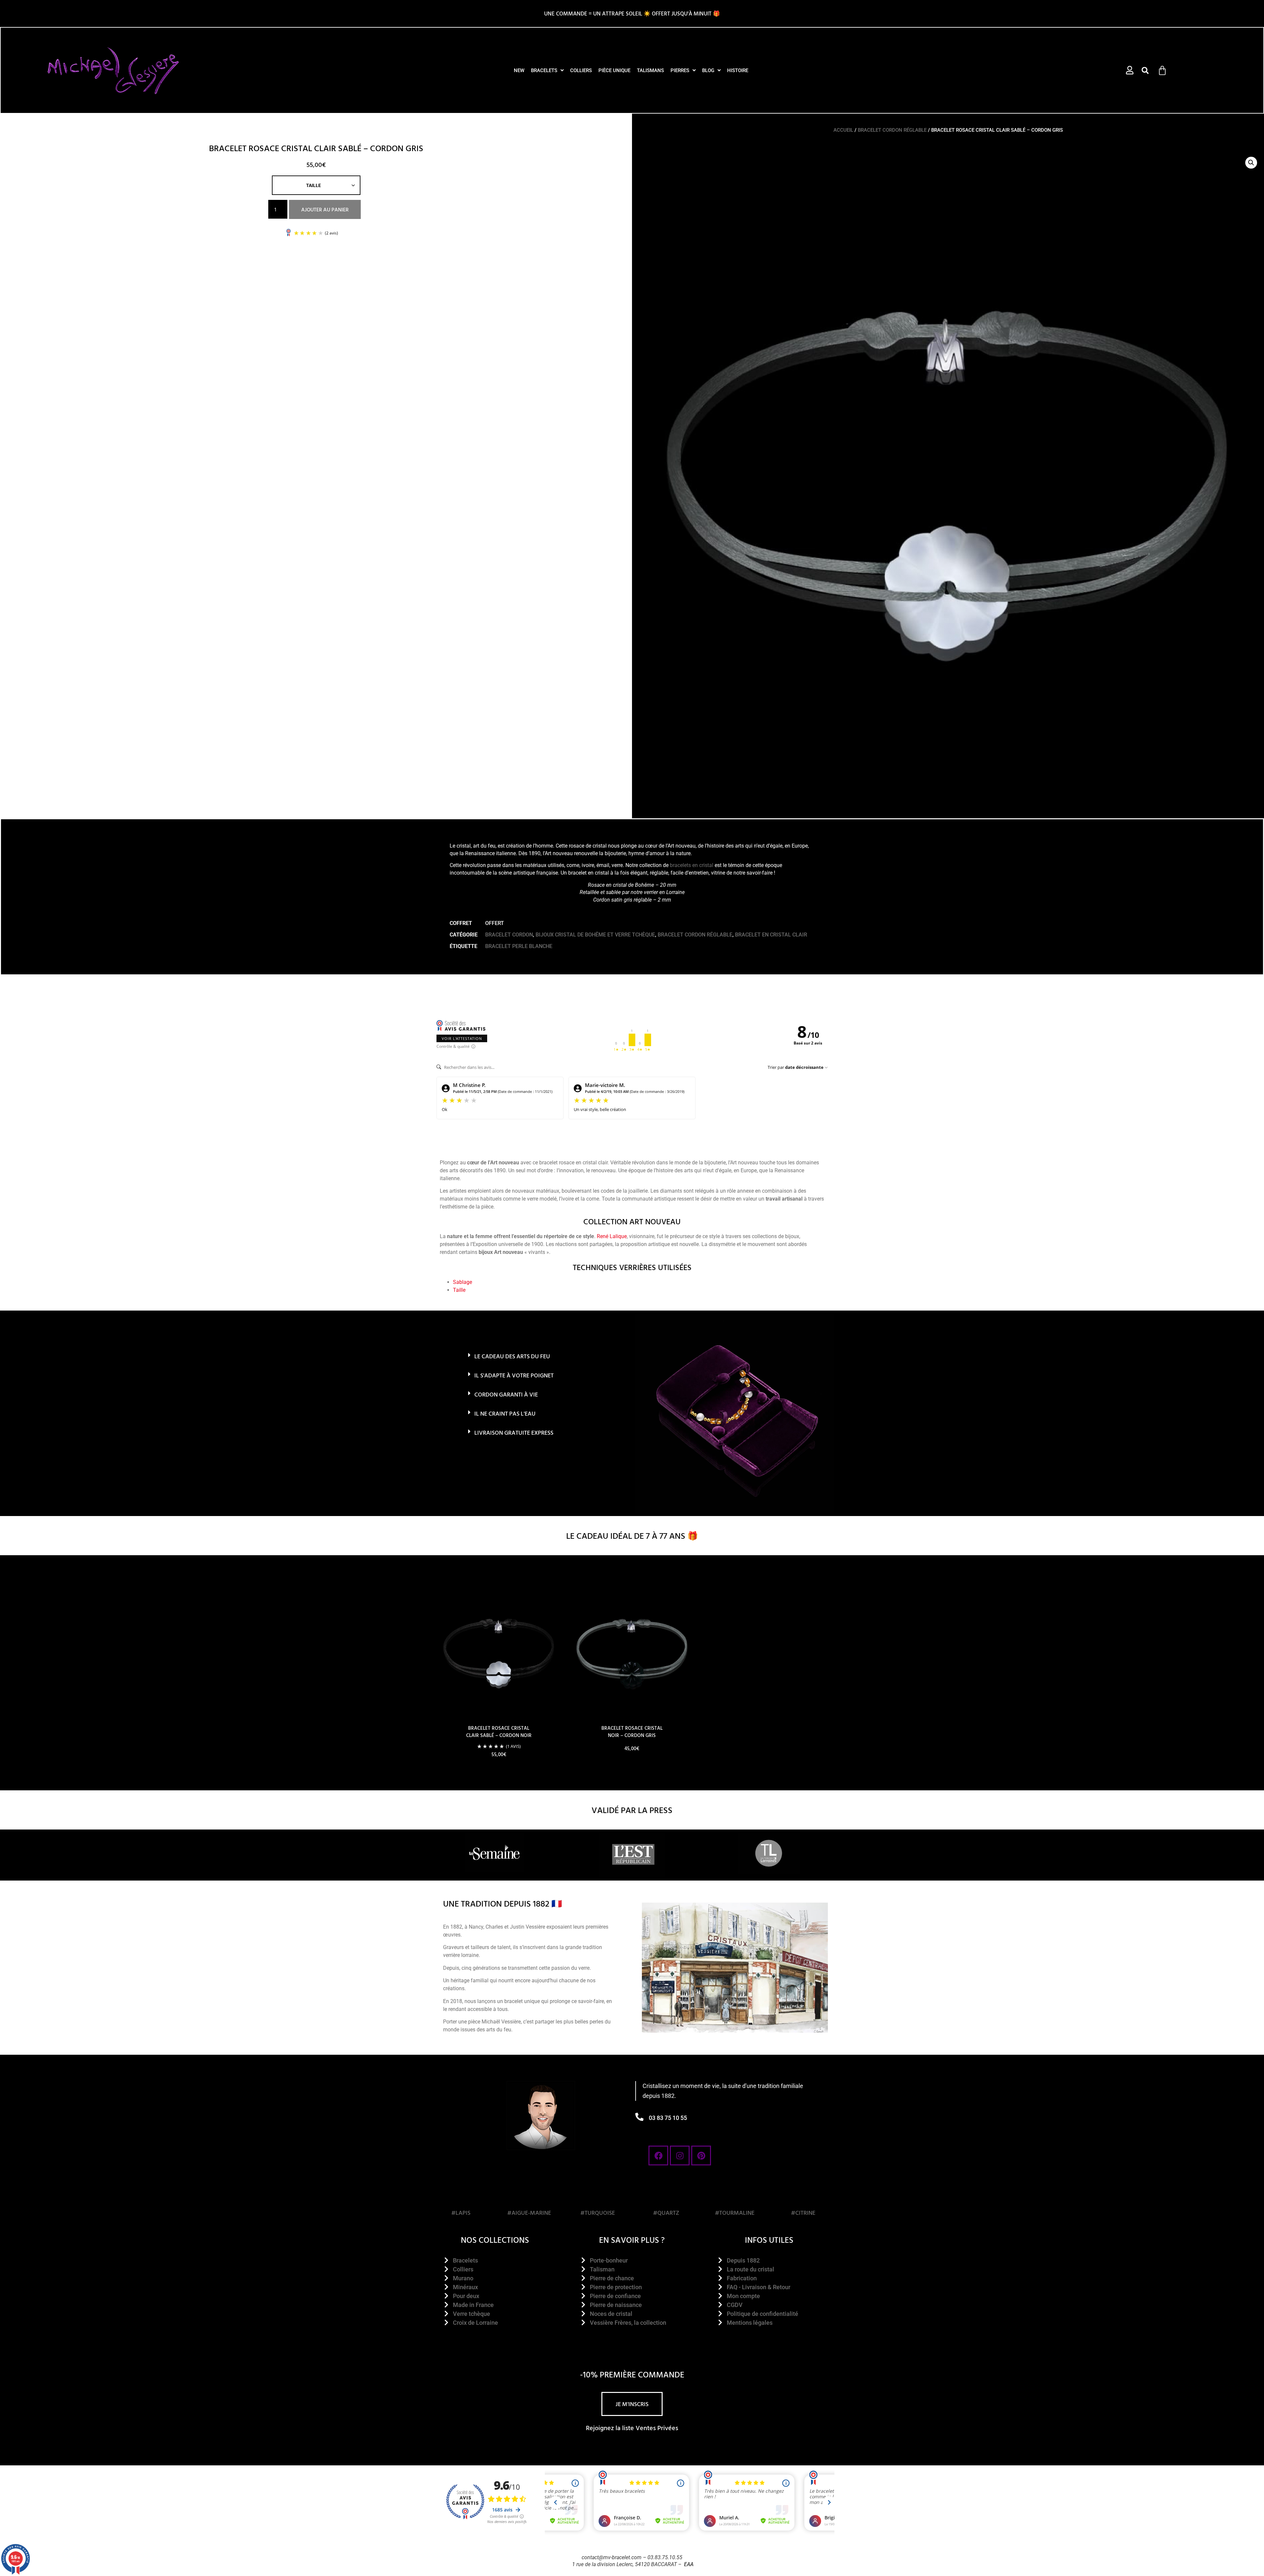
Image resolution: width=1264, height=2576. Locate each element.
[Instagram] (680, 2156)
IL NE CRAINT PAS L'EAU (505, 1413)
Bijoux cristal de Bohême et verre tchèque (595, 935)
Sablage (462, 1282)
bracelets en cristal (692, 865)
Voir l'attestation (462, 1038)
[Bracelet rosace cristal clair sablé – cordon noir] (499, 1649)
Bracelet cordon (509, 935)
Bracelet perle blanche (519, 946)
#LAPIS (461, 2213)
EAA (689, 2564)
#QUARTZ (666, 2213)
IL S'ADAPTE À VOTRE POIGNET (514, 1375)
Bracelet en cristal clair (771, 935)
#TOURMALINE (735, 2213)
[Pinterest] (701, 2156)
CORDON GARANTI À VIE (506, 1394)
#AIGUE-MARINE (529, 2213)
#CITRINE (803, 2213)
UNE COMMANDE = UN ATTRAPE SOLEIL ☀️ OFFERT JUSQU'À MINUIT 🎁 (632, 13)
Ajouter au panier (325, 209)
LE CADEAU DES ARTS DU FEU (512, 1356)
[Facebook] (658, 2156)
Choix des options (499, 1773)
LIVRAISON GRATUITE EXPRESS (514, 1433)
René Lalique (612, 1236)
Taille (459, 1290)
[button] (1145, 70)
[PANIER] (1162, 70)
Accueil (843, 130)
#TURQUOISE (598, 2213)
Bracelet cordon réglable (892, 130)
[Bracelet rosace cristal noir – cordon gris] (632, 1649)
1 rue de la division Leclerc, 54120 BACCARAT (624, 2564)
